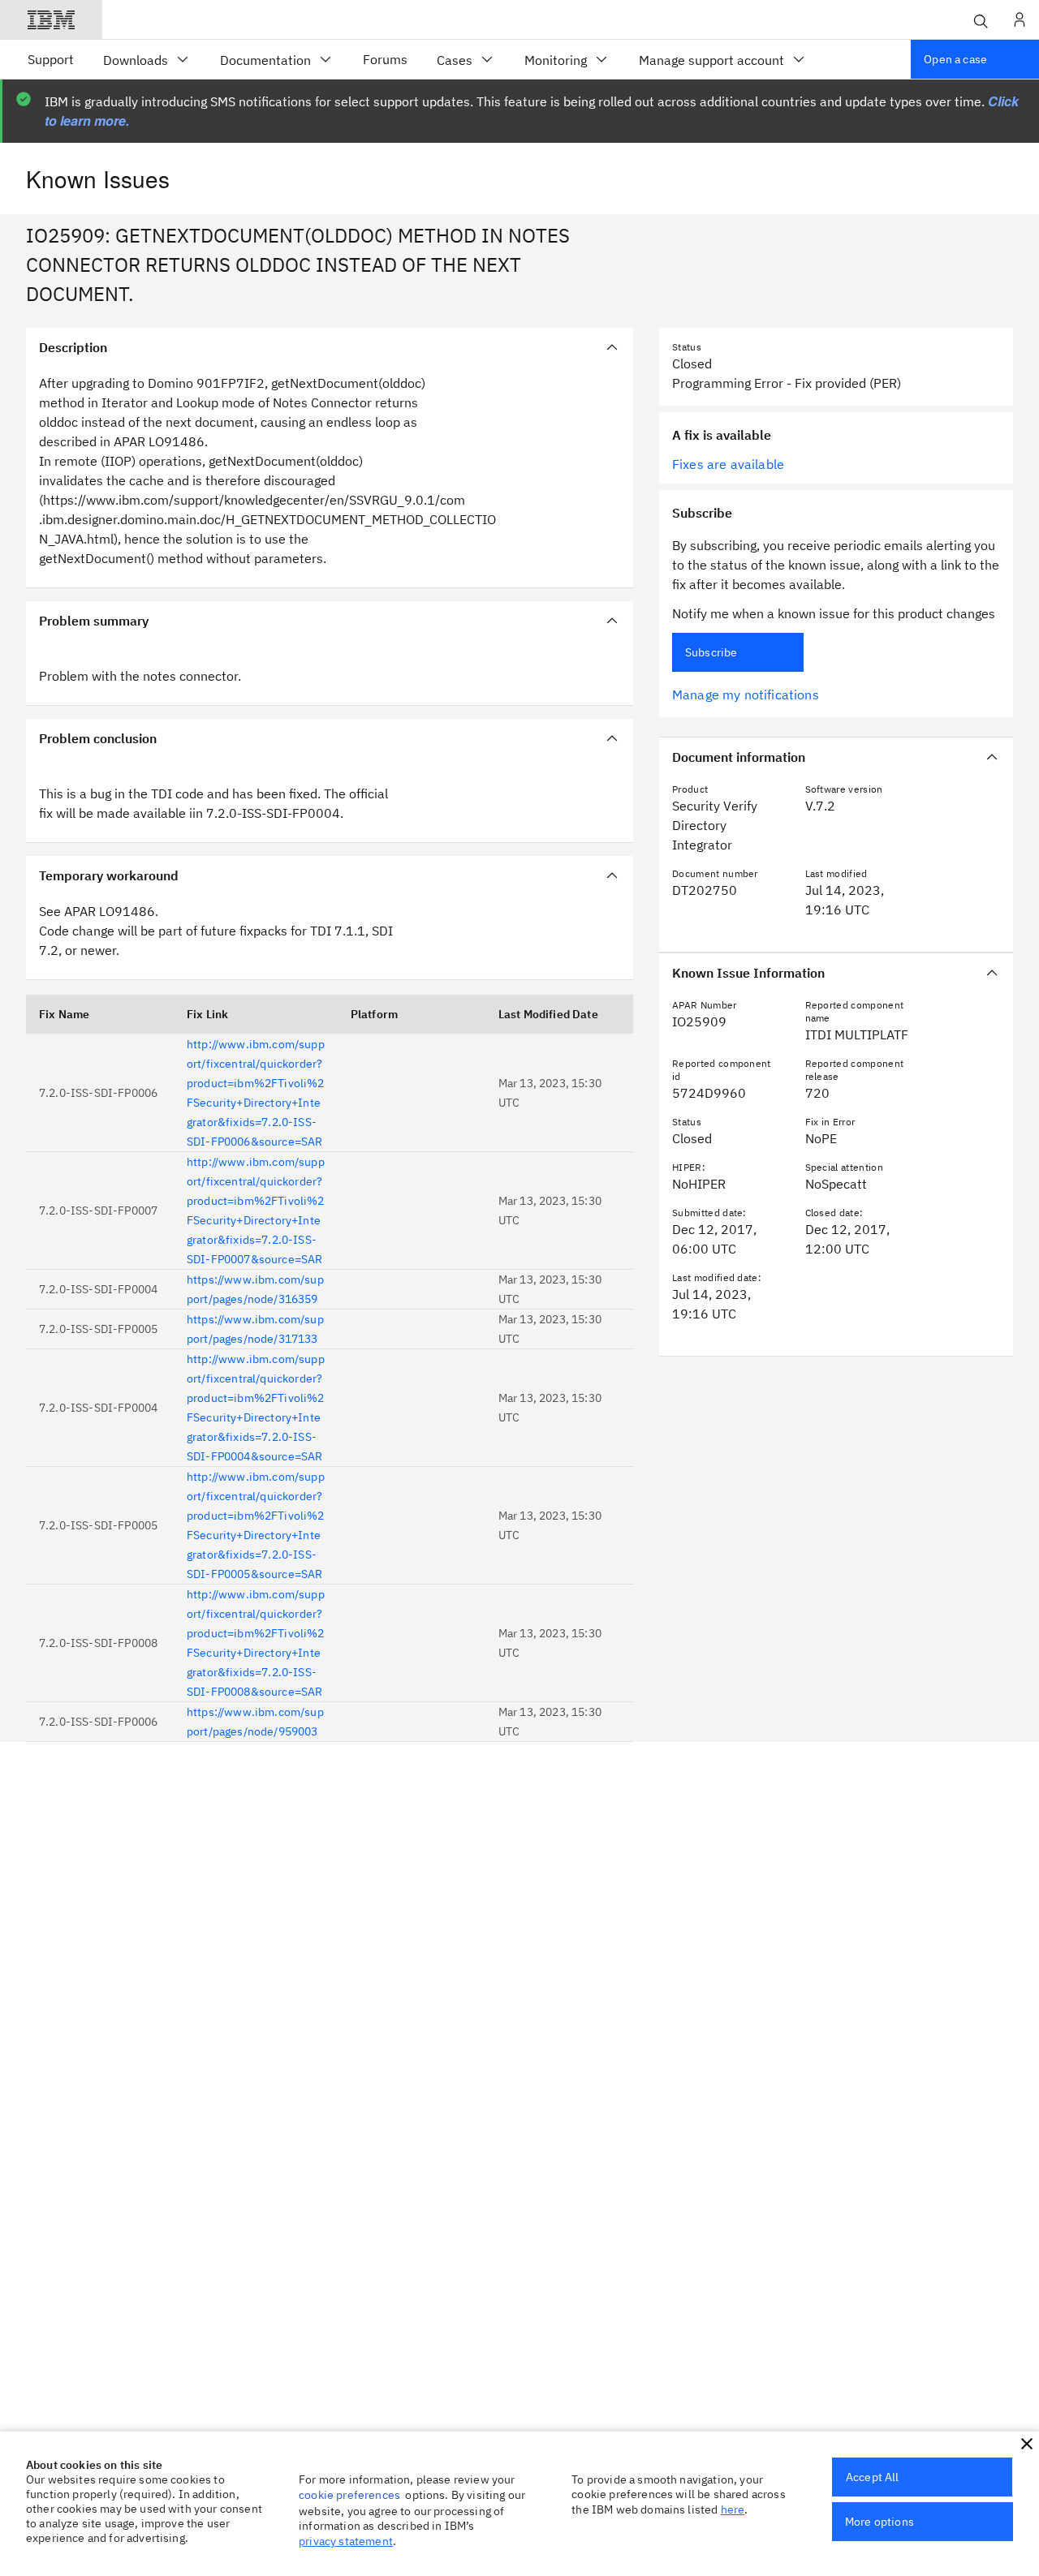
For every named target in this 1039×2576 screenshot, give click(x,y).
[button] (1027, 2444)
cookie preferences (349, 2495)
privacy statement (346, 2541)
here (733, 2509)
